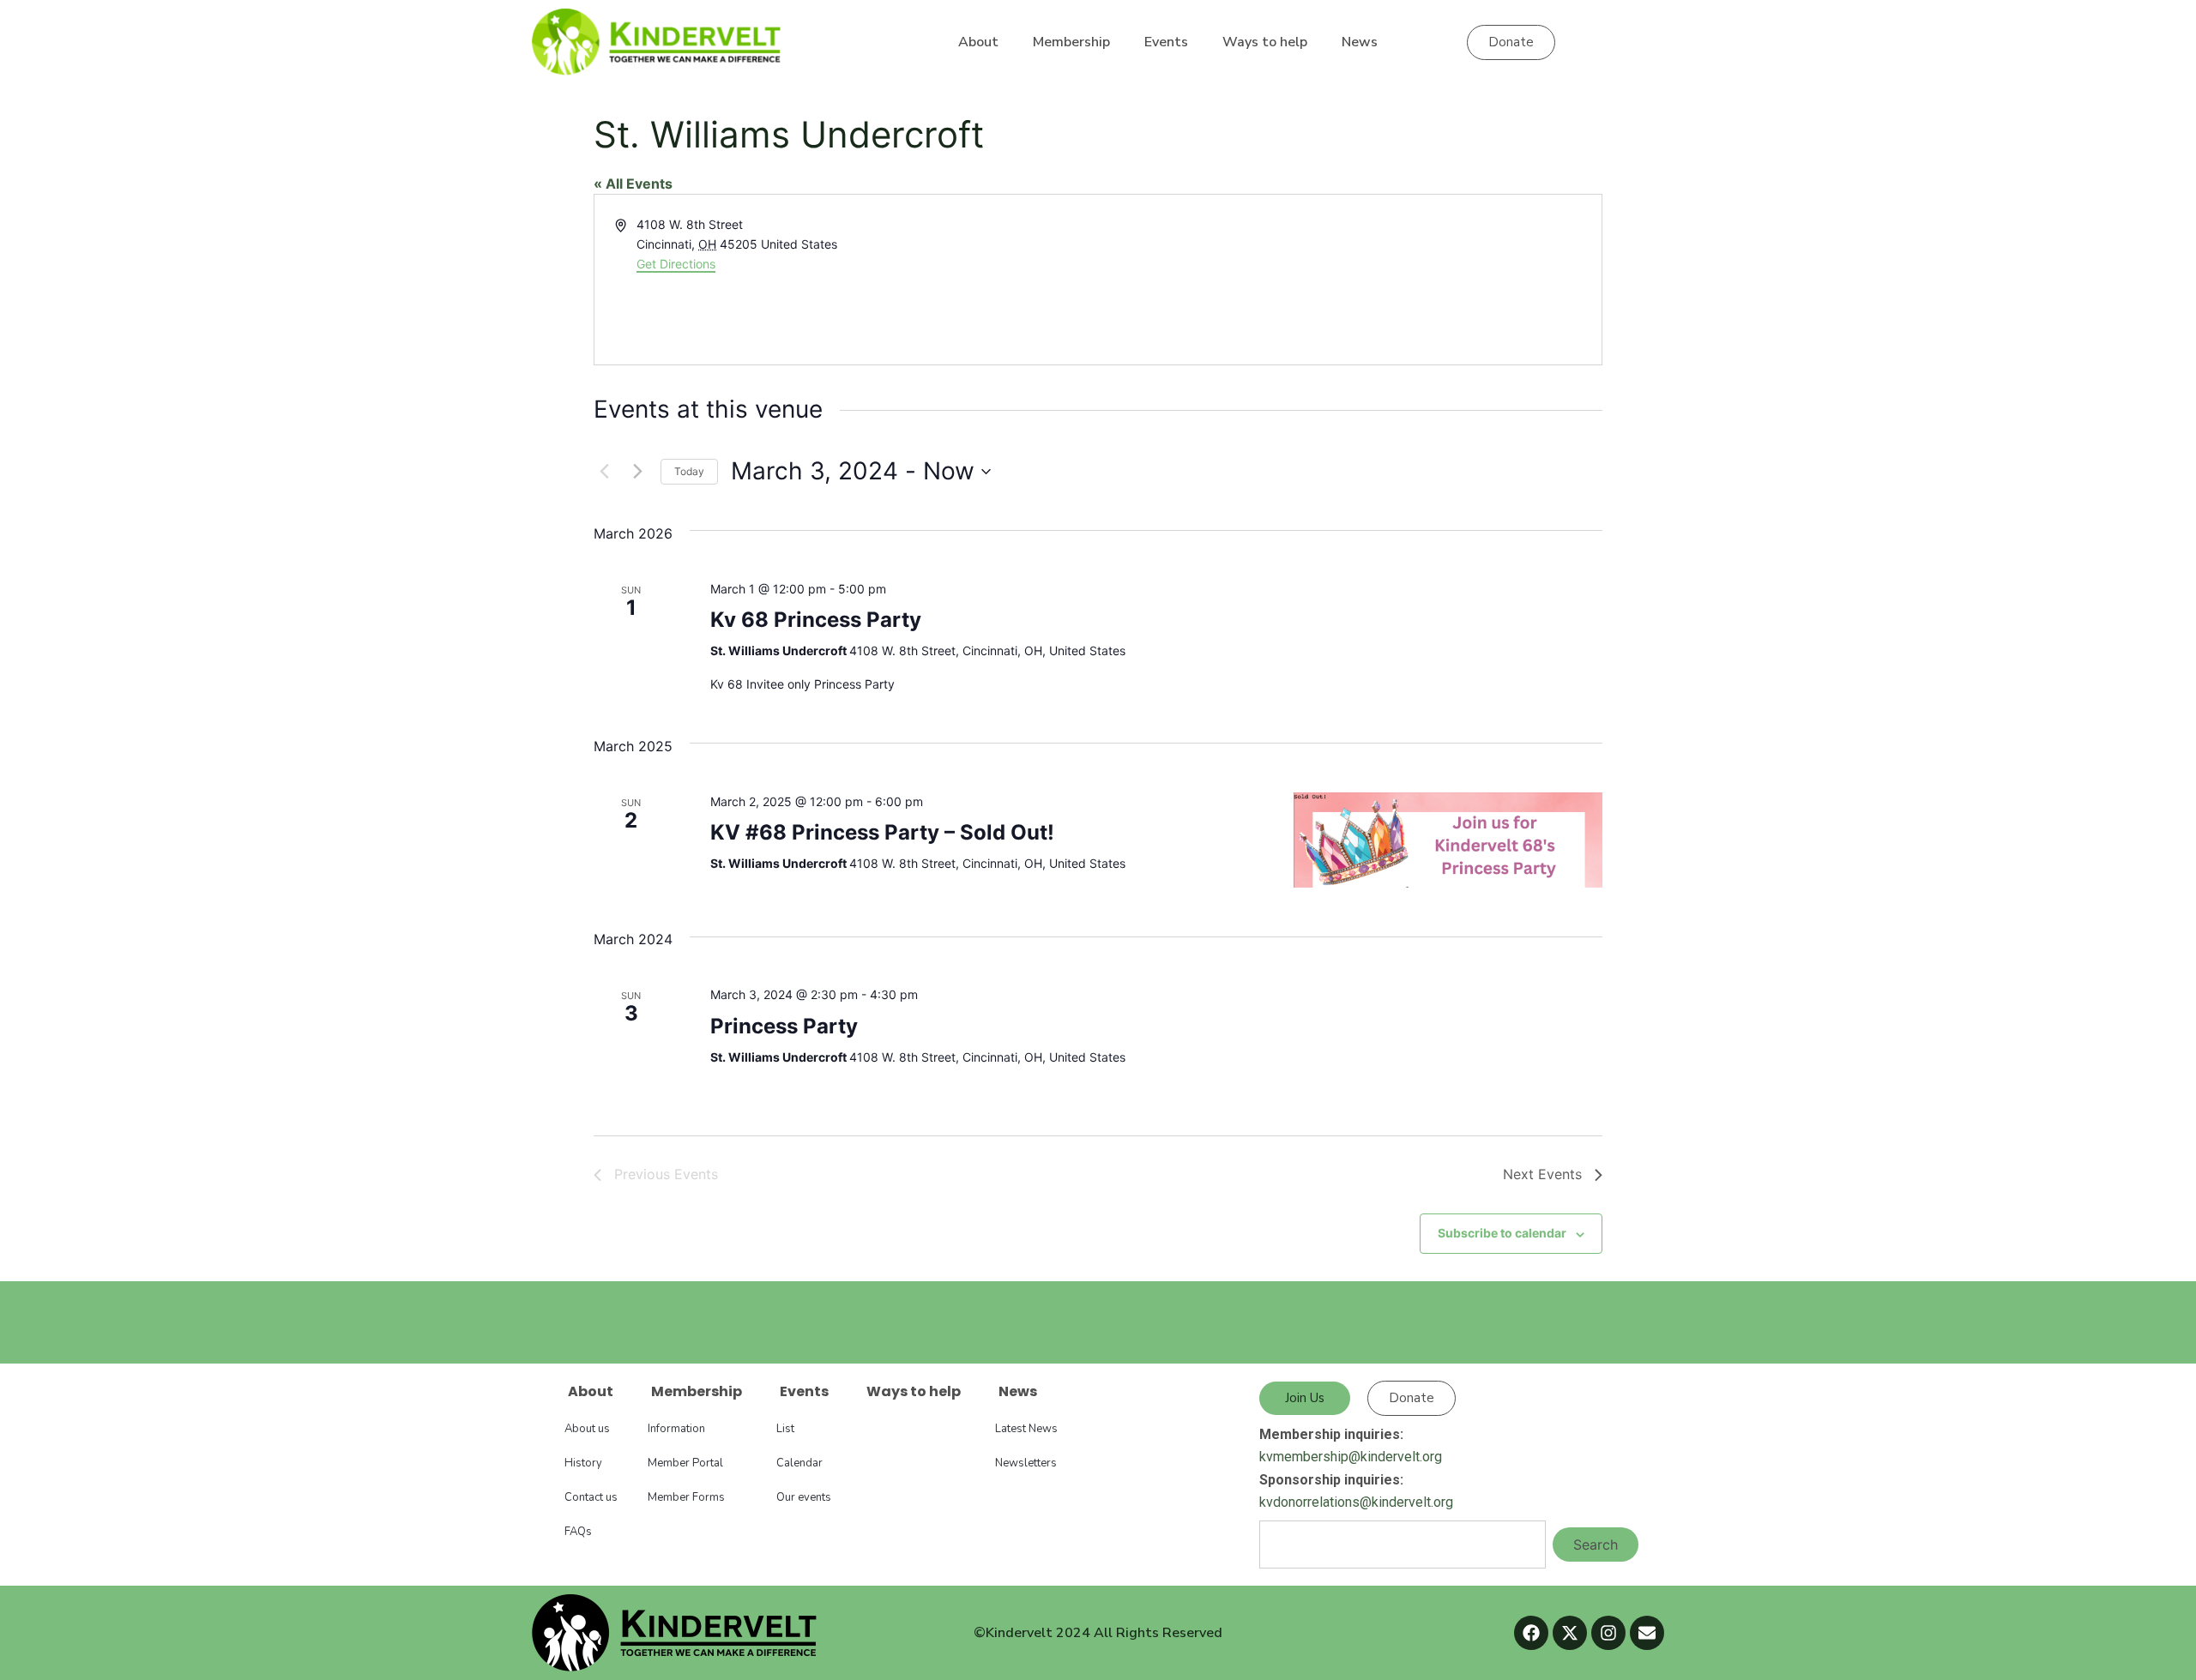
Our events (804, 1497)
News (1360, 42)
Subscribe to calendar (1502, 1233)
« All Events (633, 184)
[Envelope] (1647, 1633)
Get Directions (676, 264)
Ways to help (1265, 42)
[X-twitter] (1570, 1633)
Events (1166, 42)
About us (587, 1429)
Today (689, 471)
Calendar (799, 1463)
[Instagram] (1608, 1633)
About (978, 42)
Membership (1071, 42)
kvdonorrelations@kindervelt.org (1356, 1502)
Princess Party (784, 1026)
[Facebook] (1531, 1633)
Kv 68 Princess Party (816, 620)
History (583, 1463)
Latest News (1026, 1429)
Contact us (591, 1497)
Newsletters (1026, 1463)
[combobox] (1403, 1545)
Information (676, 1429)
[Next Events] (637, 472)
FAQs (578, 1532)
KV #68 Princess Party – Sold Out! (882, 832)
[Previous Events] (604, 472)
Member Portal (685, 1463)
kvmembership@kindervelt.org (1351, 1457)
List (785, 1429)
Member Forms (686, 1497)
